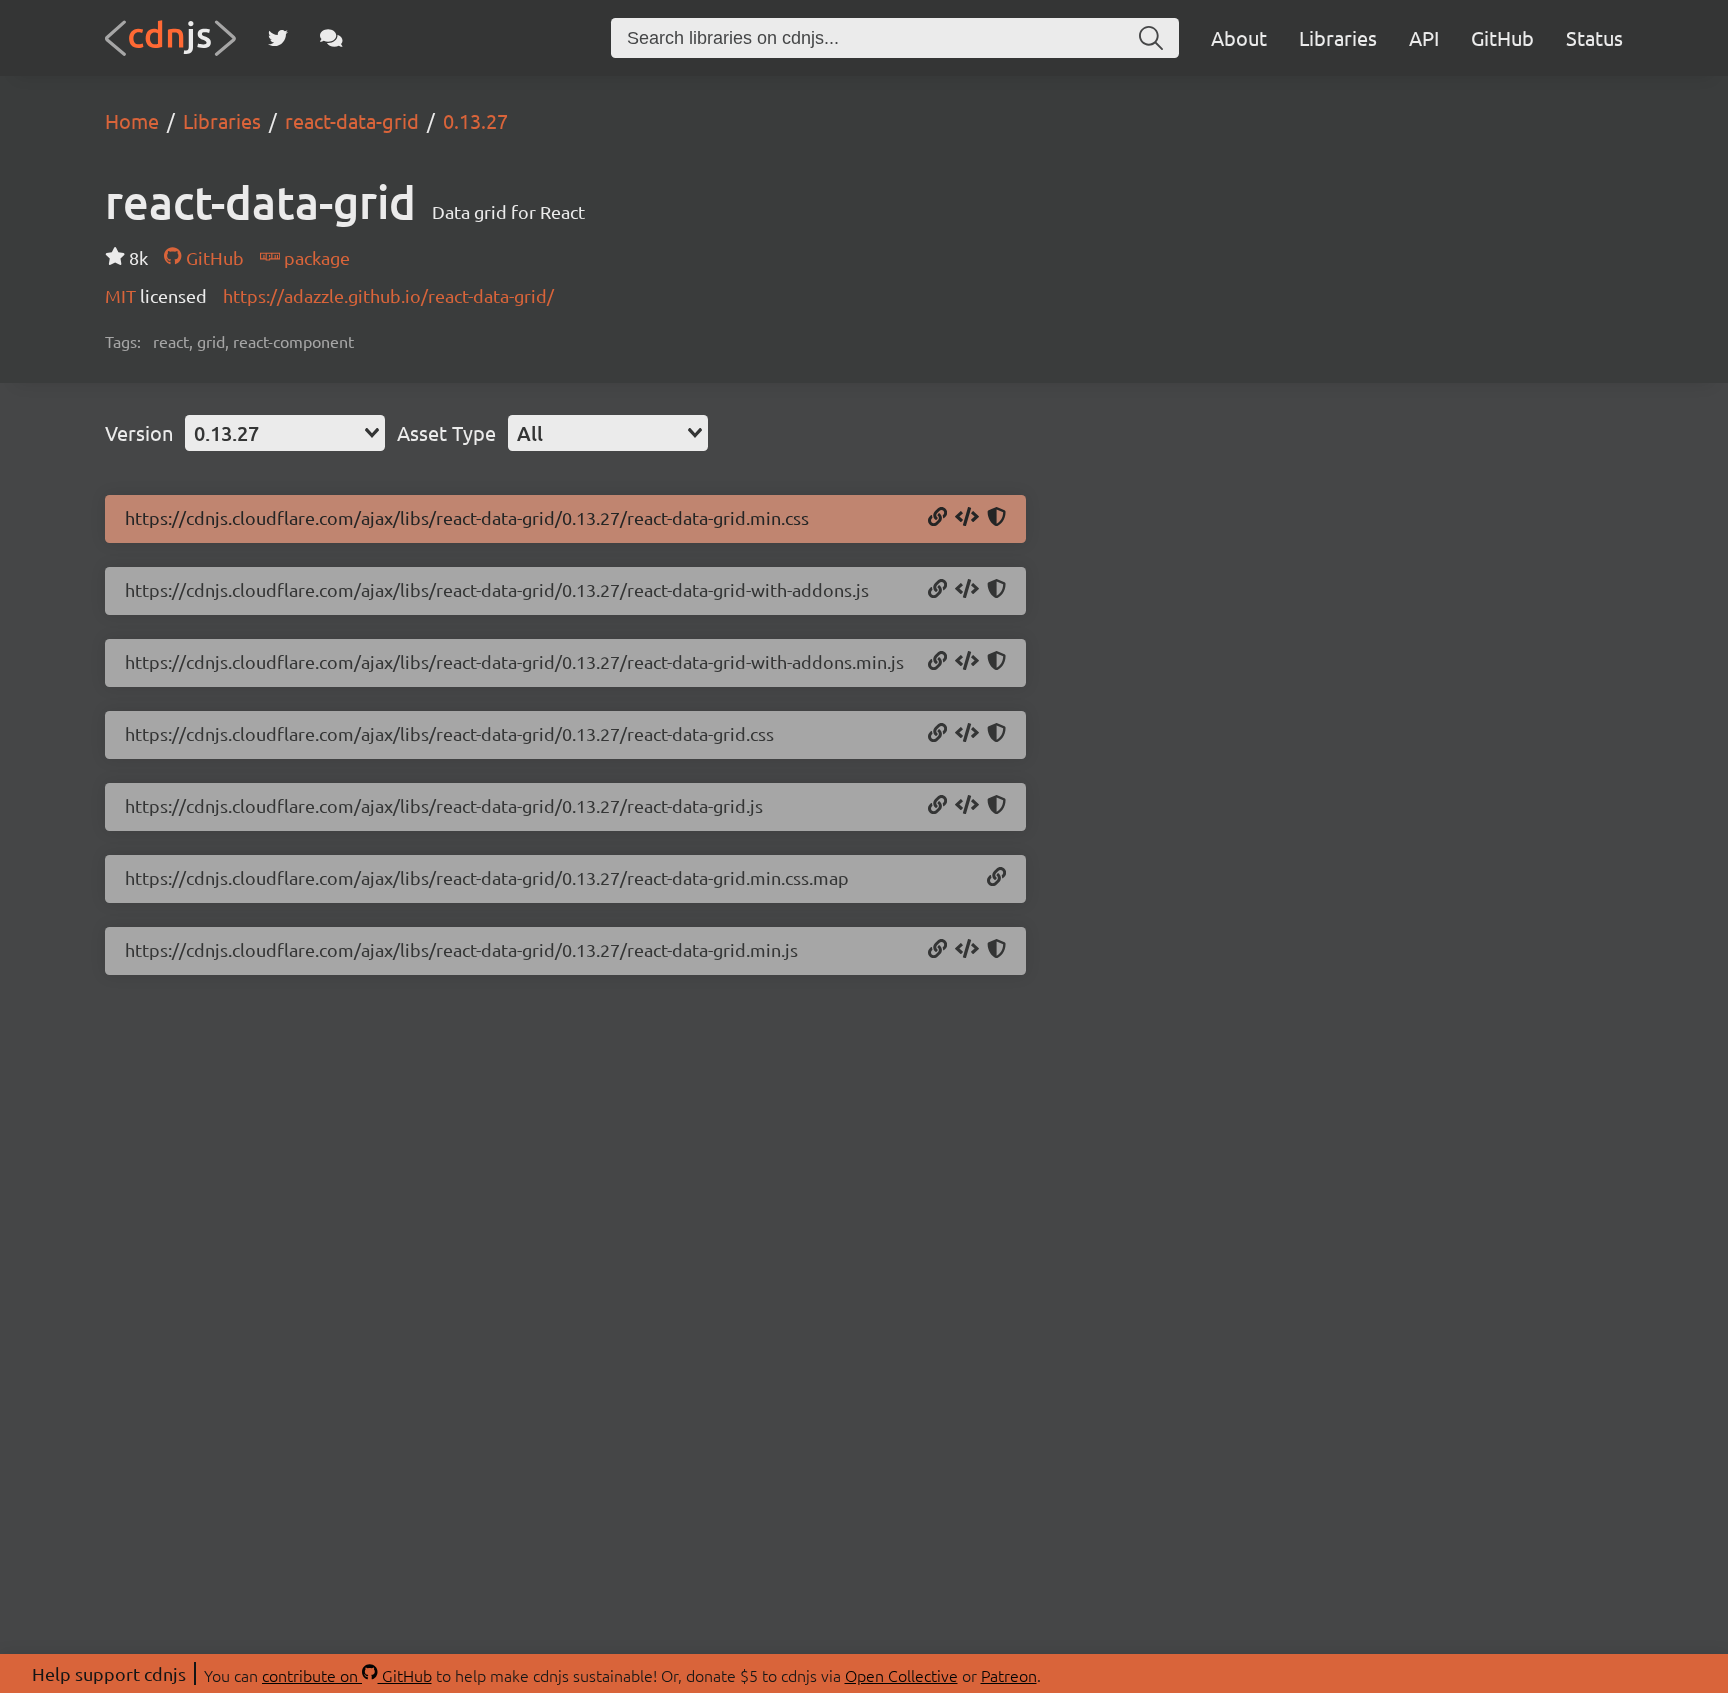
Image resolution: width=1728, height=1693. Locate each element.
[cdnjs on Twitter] (278, 38)
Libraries (1338, 37)
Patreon (1009, 1675)
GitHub (1502, 37)
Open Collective (901, 1675)
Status (1594, 37)
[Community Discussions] (331, 38)
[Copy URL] (937, 518)
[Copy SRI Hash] (996, 518)
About (1239, 37)
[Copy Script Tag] (967, 590)
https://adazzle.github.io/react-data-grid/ (388, 295)
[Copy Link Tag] (967, 518)
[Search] (1151, 38)
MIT (122, 295)
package (315, 257)
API (1424, 37)
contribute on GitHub (347, 1675)
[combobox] (285, 433)
